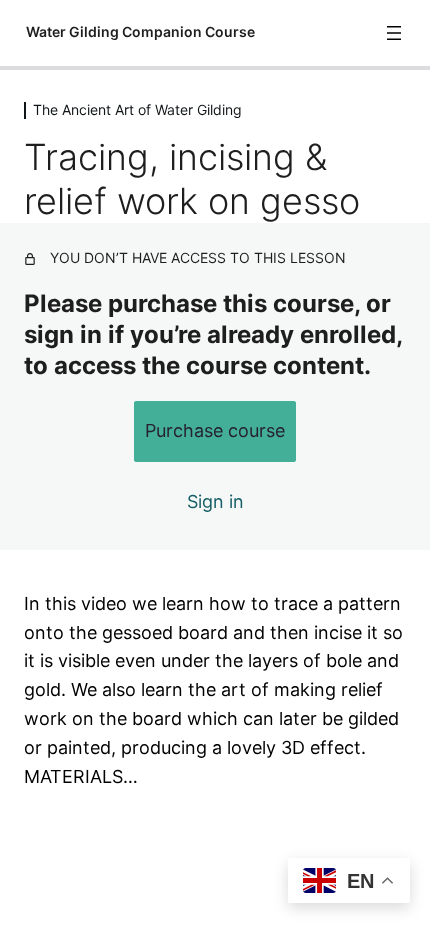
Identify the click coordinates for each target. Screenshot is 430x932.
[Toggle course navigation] (394, 33)
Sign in (215, 501)
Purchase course (215, 430)
